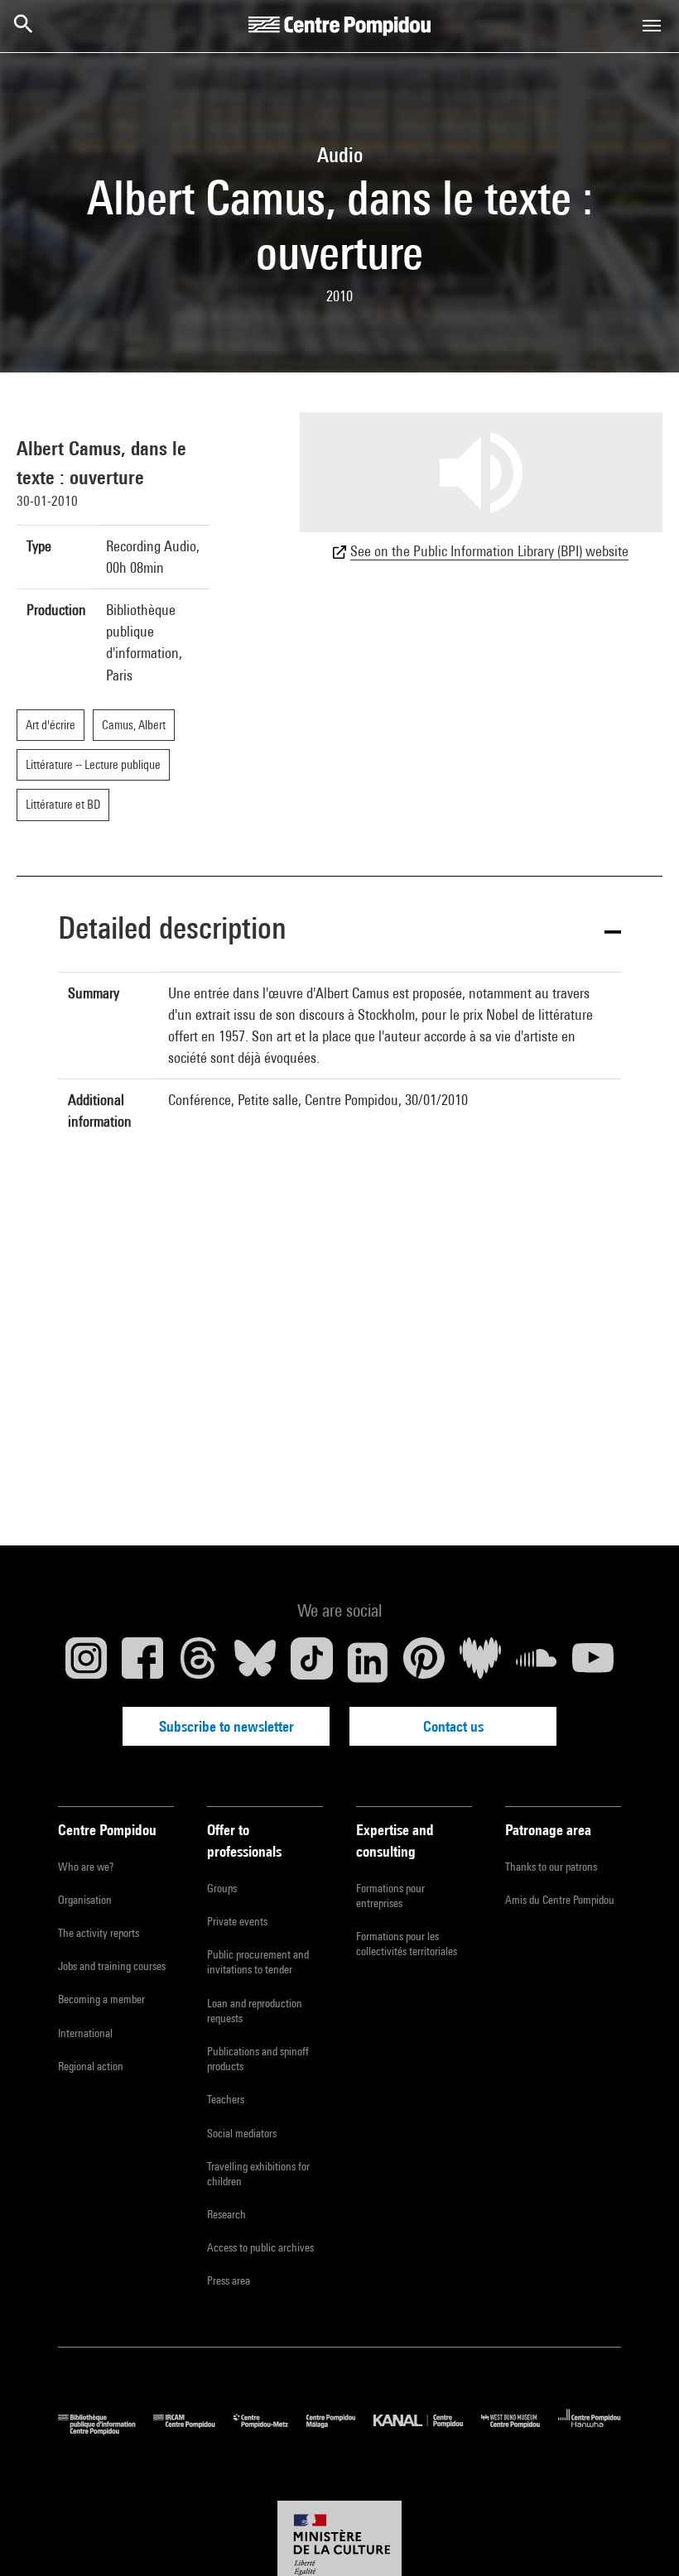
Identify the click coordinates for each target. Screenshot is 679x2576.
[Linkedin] (368, 1662)
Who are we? (86, 1867)
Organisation (85, 1900)
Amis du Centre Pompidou (560, 1900)
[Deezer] (480, 1662)
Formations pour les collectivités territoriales (407, 1944)
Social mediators (242, 2133)
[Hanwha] (590, 2431)
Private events (237, 1921)
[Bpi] (106, 2431)
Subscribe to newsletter (226, 1726)
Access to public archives (260, 2247)
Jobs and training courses (112, 1966)
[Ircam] (193, 2431)
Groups (222, 1888)
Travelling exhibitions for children (258, 2174)
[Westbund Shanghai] (520, 2431)
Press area (229, 2280)
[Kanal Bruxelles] (427, 2431)
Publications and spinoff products (258, 2059)
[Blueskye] (255, 1662)
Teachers (226, 2099)
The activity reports (99, 1933)
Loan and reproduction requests (255, 2011)
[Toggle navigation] (652, 26)
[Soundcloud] (537, 1662)
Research (226, 2214)
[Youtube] (593, 1662)
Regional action (91, 2066)
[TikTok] (311, 1662)
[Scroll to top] (640, 2537)
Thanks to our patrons (551, 1867)
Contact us (453, 1726)
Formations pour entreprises (390, 1896)
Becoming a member (101, 1999)
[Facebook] (142, 1662)
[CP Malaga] (340, 2431)
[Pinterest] (424, 1662)
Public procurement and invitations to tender (258, 1962)
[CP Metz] (270, 2431)
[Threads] (199, 1662)
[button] (339, 931)
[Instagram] (86, 1662)
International (85, 2033)
